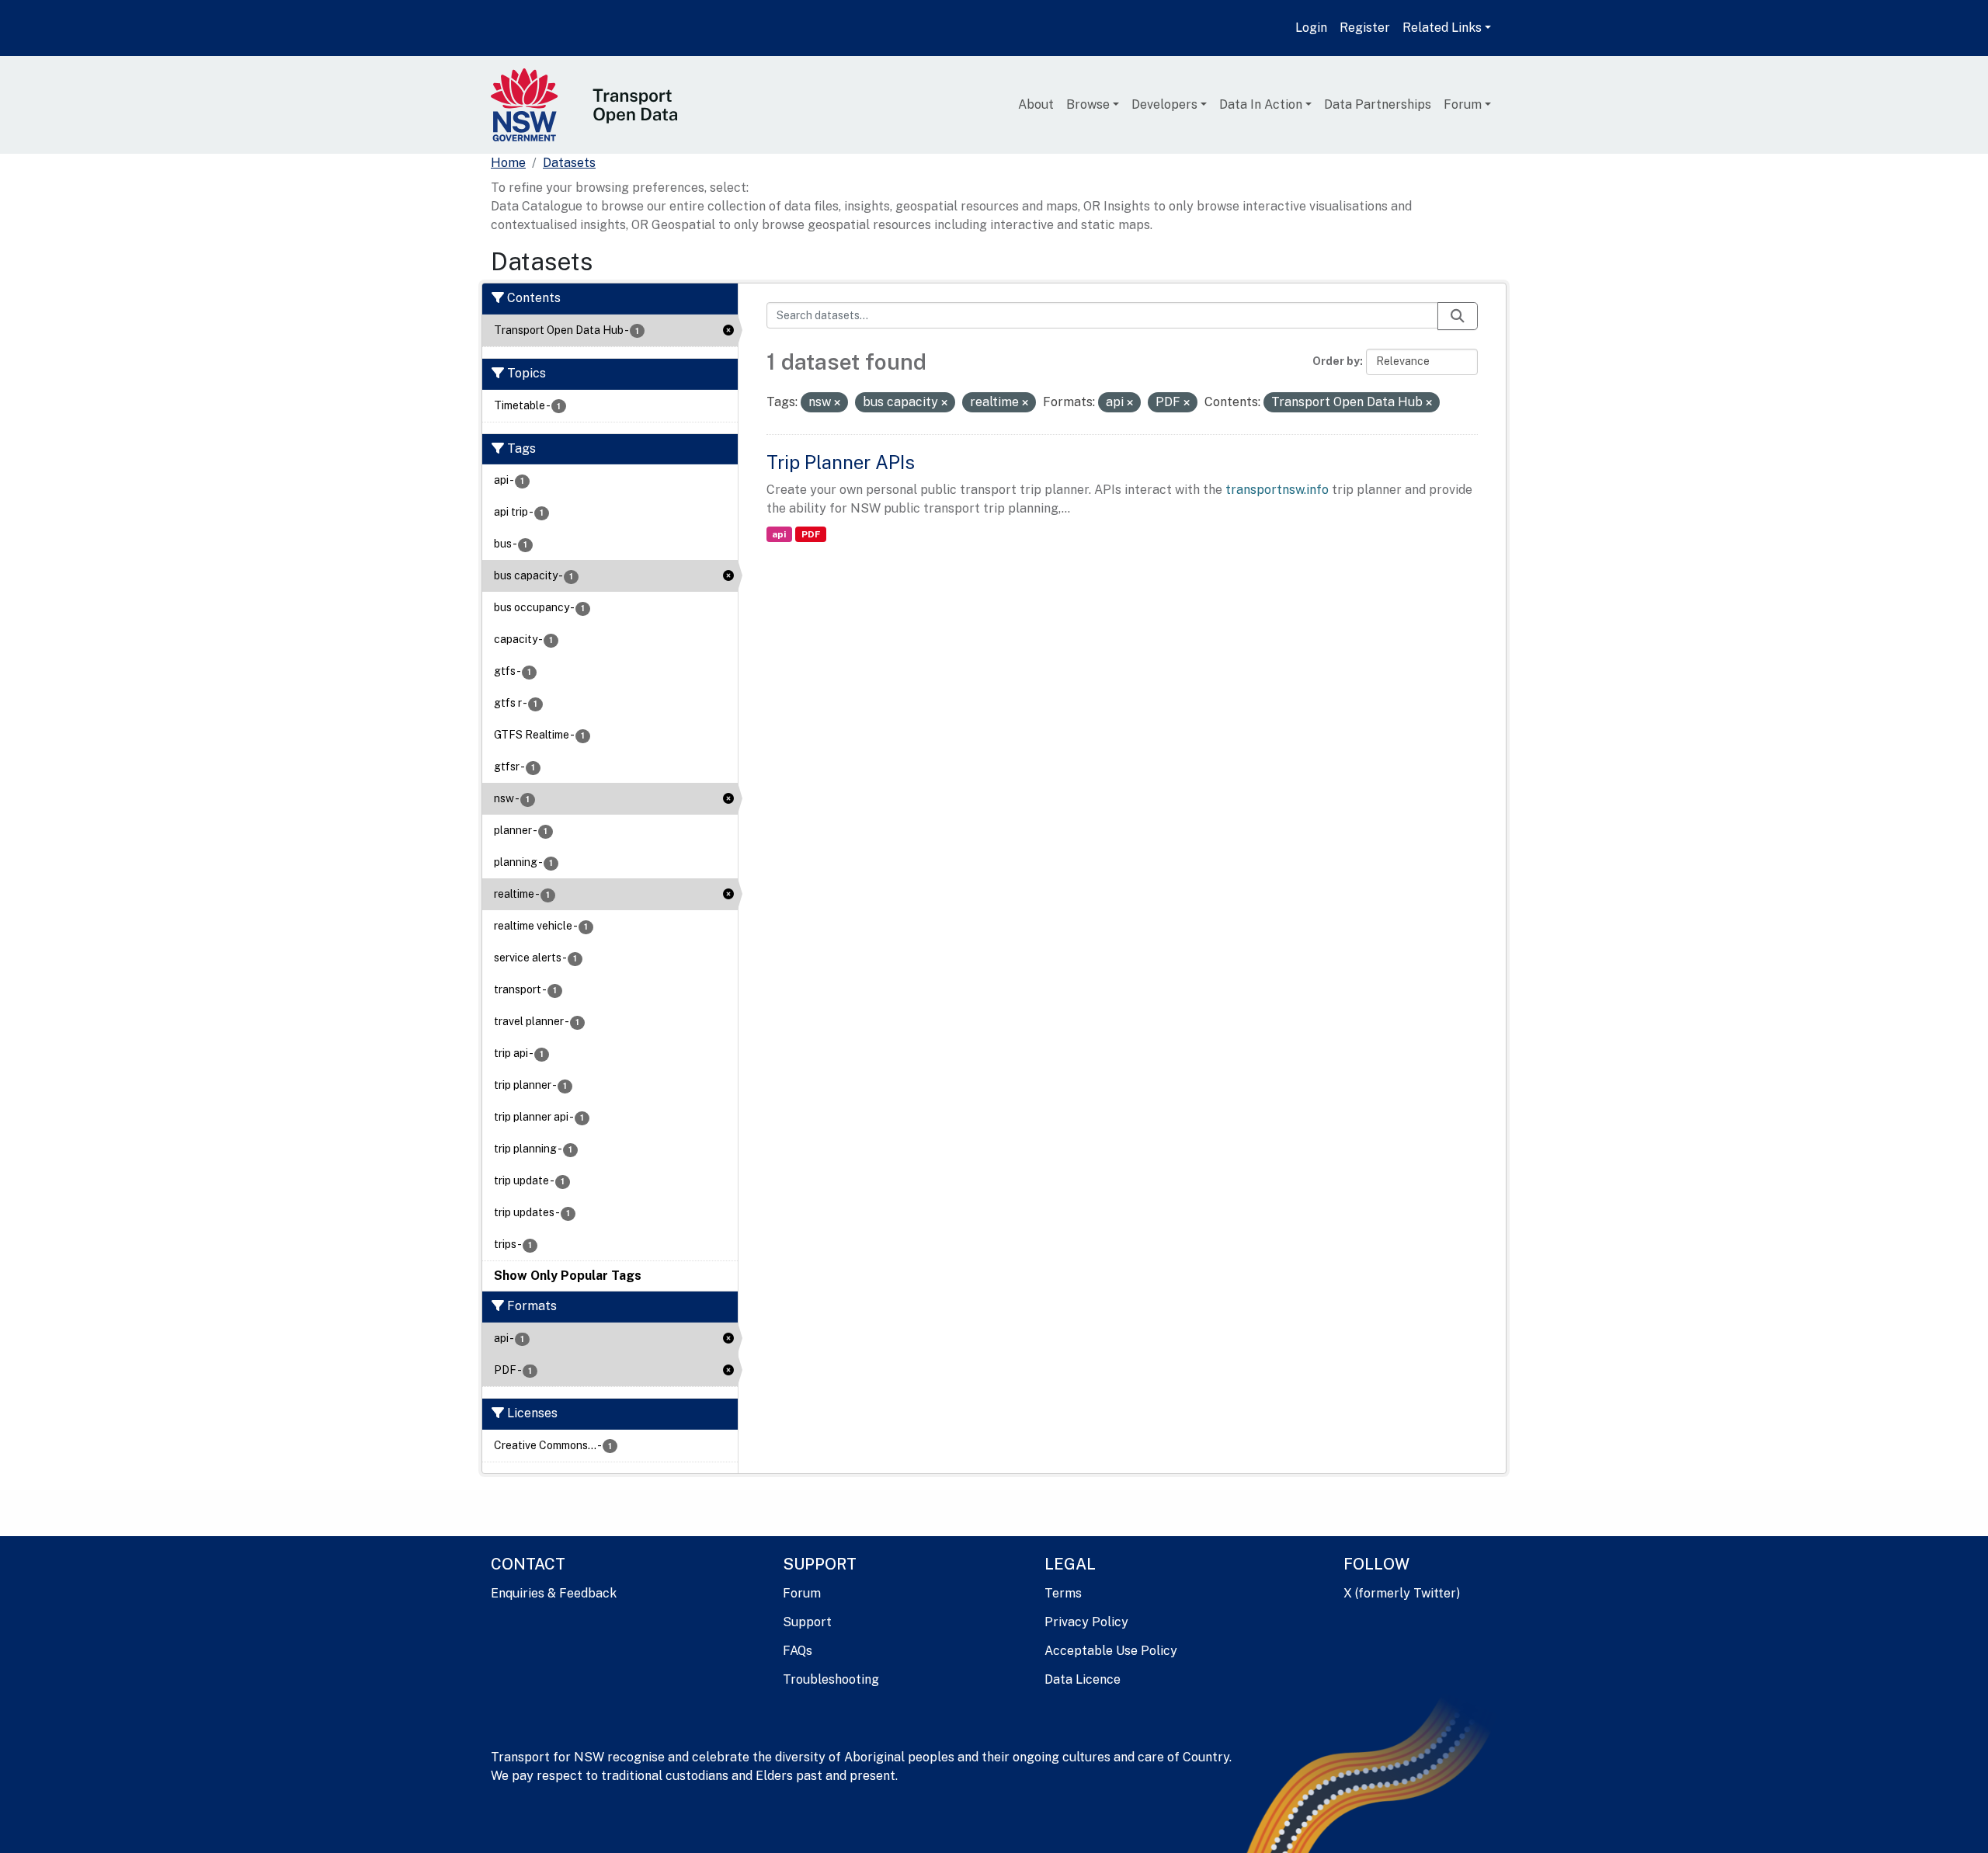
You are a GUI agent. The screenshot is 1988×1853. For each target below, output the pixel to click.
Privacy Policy (1086, 1622)
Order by (1336, 361)
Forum (1463, 104)
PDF (811, 534)
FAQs (798, 1651)
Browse (1088, 104)
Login (1311, 28)
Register (1365, 28)
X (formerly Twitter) (1402, 1593)
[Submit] (1458, 316)
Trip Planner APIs (841, 462)
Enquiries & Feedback (554, 1593)
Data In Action (1261, 104)
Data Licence (1083, 1679)
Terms (1063, 1593)
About (1036, 104)
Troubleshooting (831, 1679)
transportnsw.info (1277, 490)
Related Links (1442, 28)
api (779, 534)
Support (807, 1622)
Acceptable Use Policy (1111, 1651)
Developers (1164, 104)
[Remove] (837, 403)
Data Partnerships (1378, 104)
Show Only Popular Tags (568, 1276)
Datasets (569, 163)
